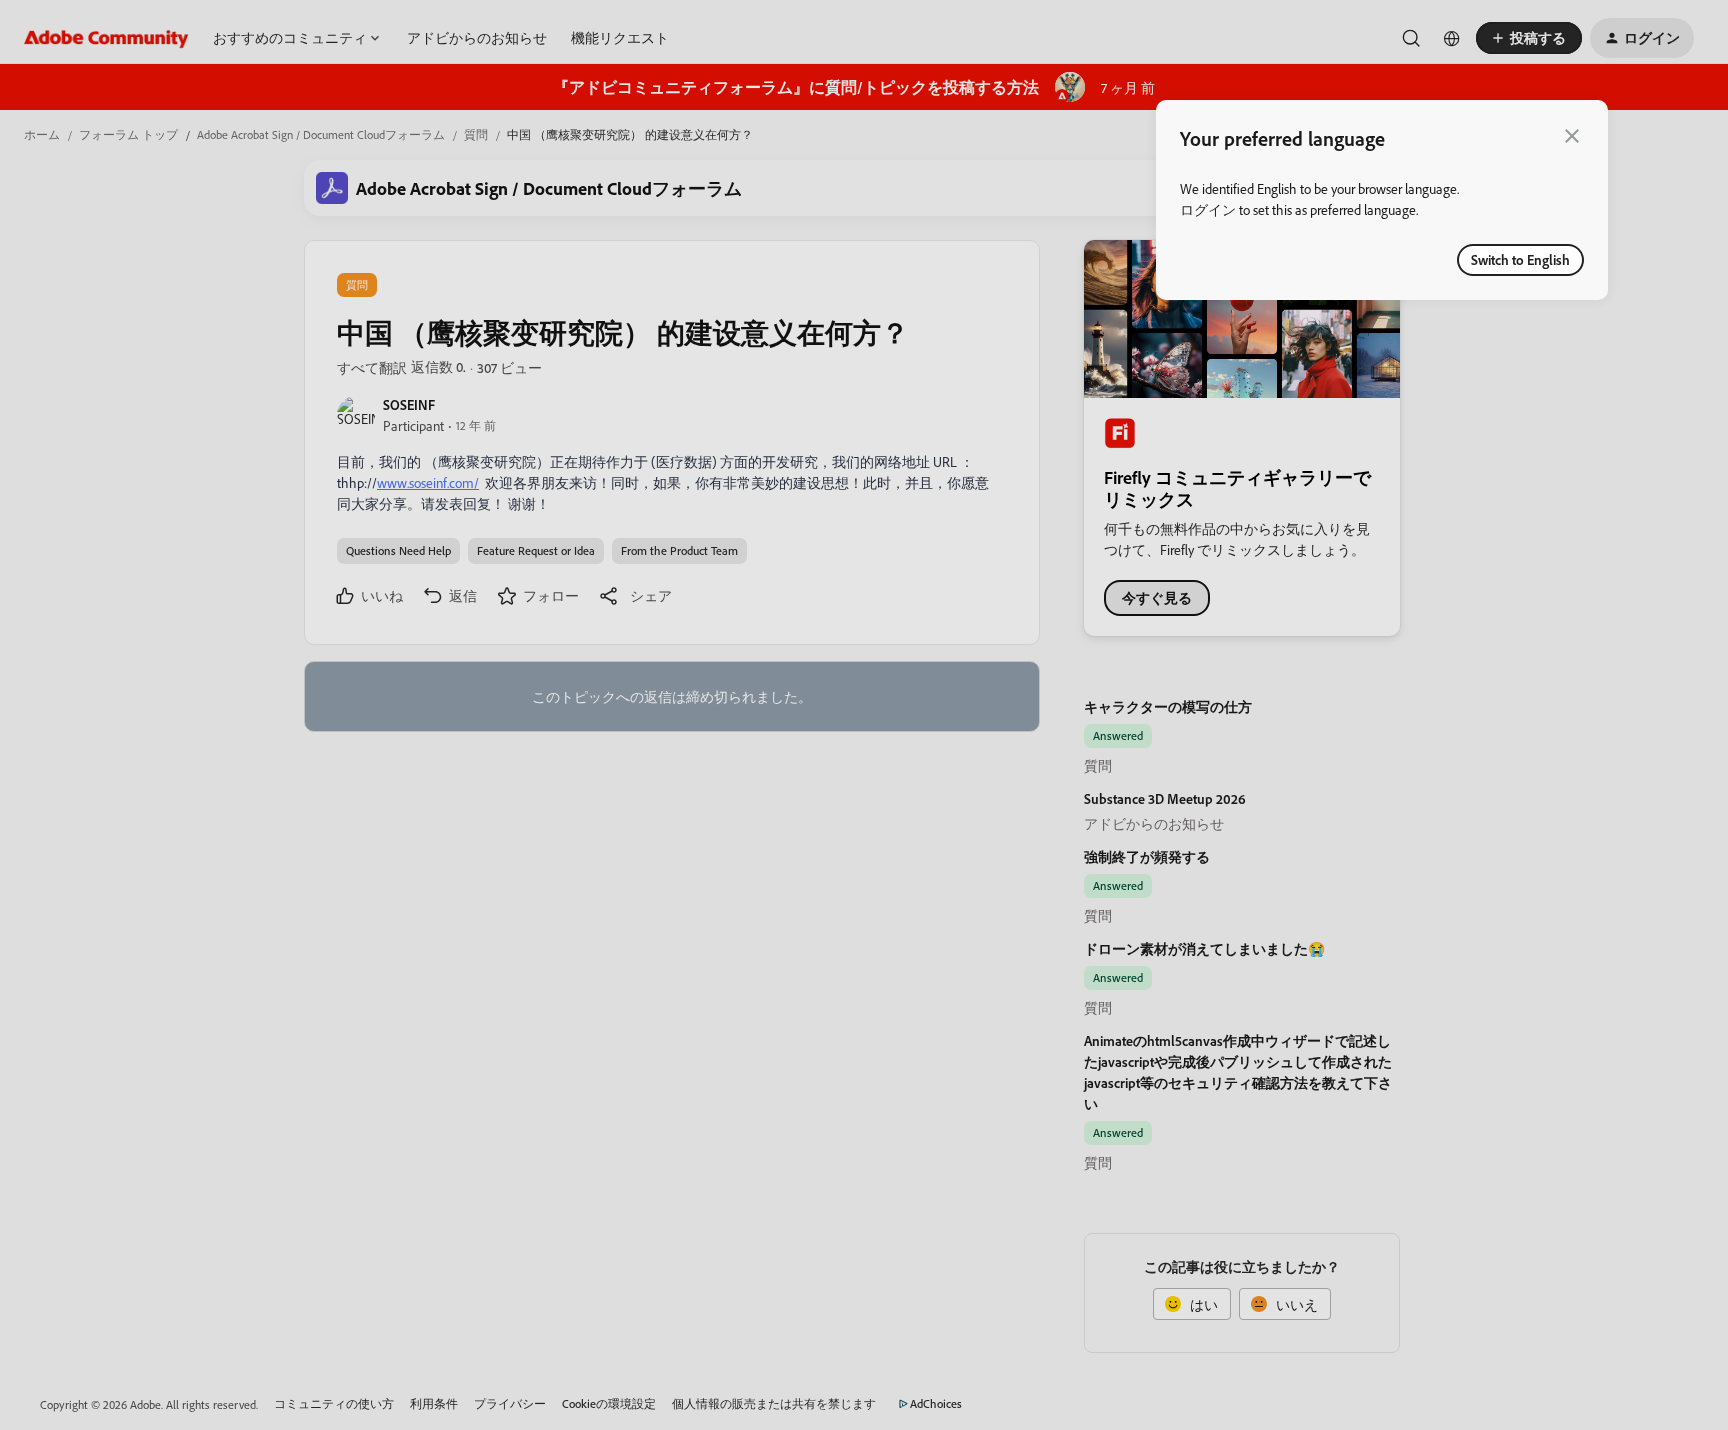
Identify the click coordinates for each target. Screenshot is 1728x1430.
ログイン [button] (1208, 209)
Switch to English (1520, 259)
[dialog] (1382, 200)
